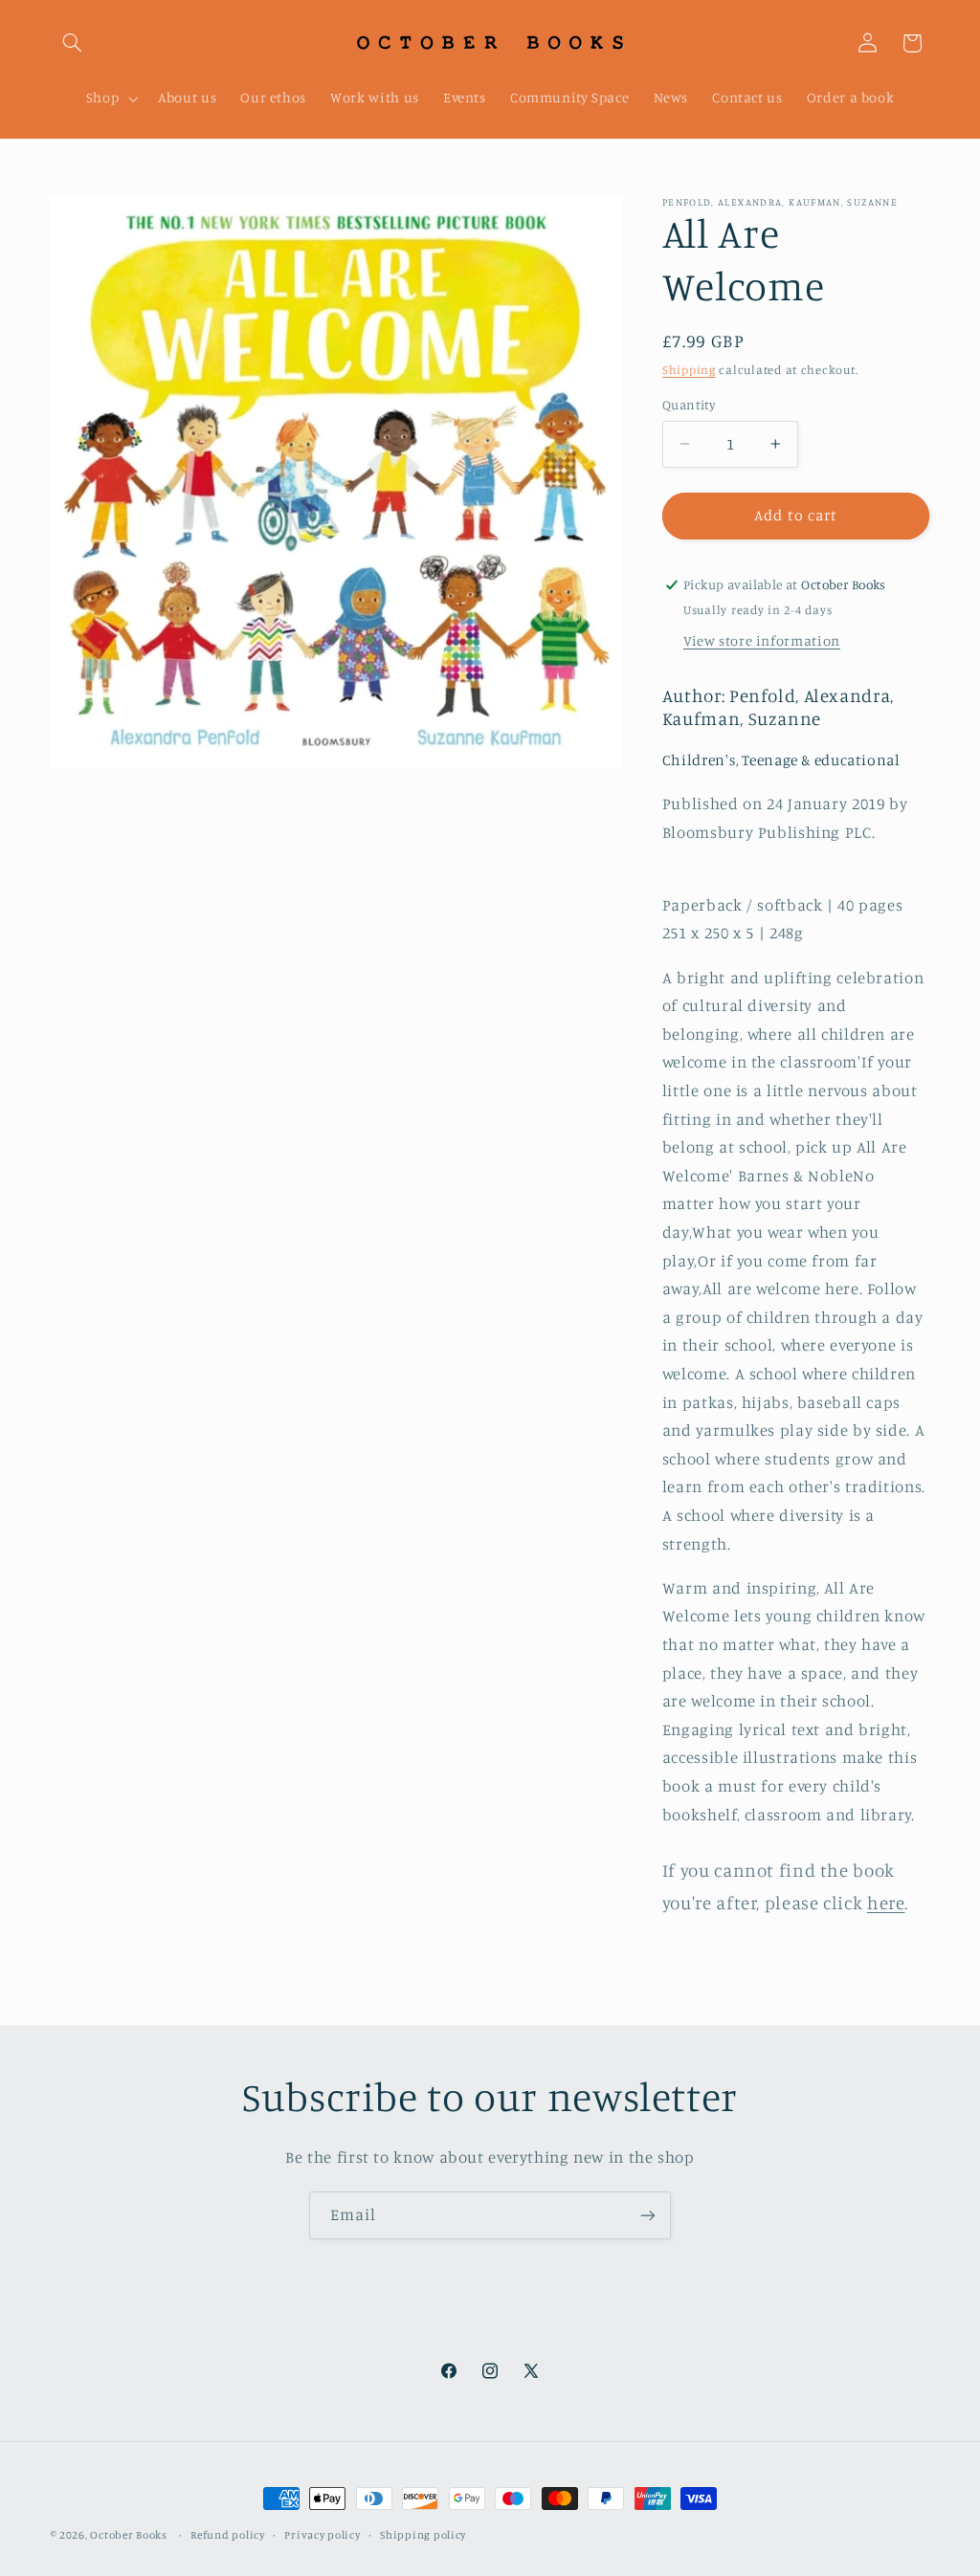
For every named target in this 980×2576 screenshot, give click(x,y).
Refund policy (228, 2535)
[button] (73, 43)
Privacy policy (322, 2535)
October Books (129, 2535)
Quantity (689, 405)
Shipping (689, 370)
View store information (762, 640)
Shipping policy (423, 2535)
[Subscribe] (648, 2215)
